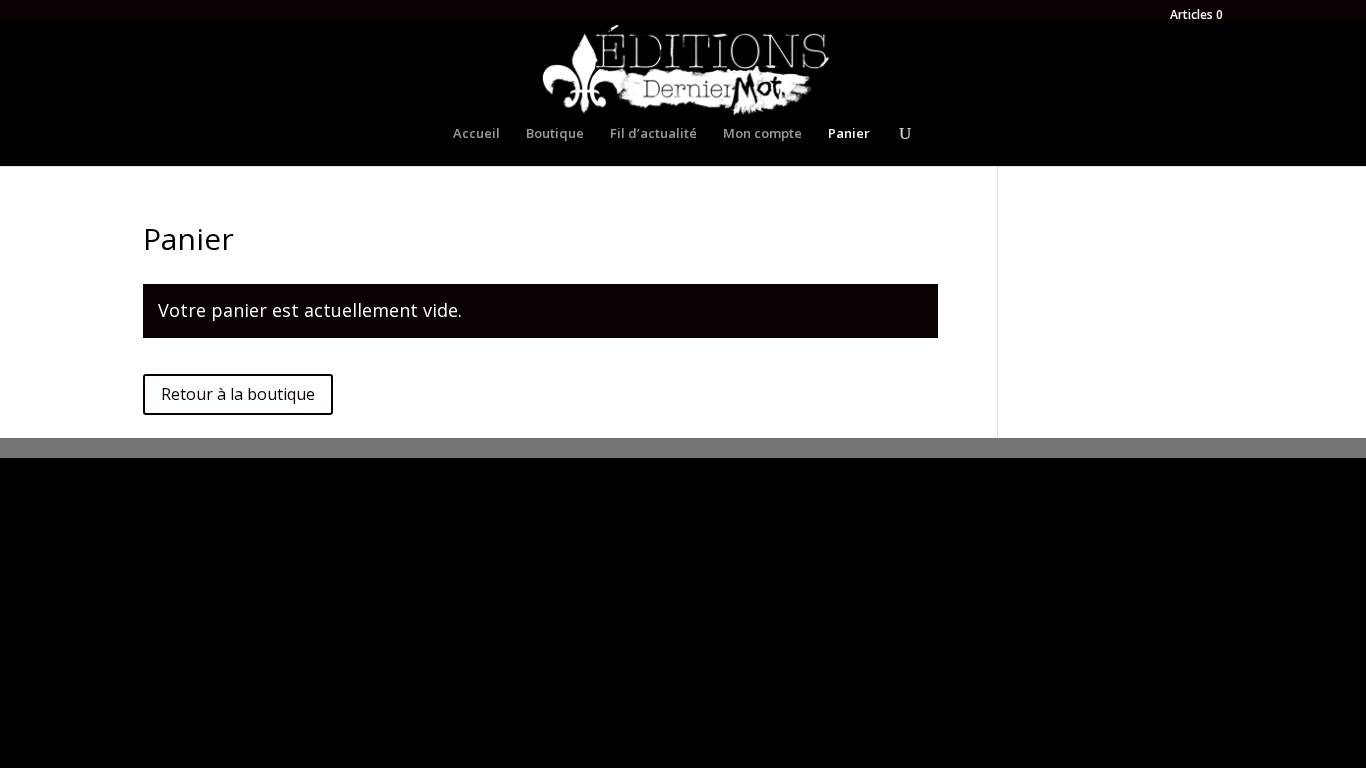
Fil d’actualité (653, 134)
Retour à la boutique (238, 394)
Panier (849, 134)
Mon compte (762, 134)
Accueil (476, 134)
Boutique (555, 134)
